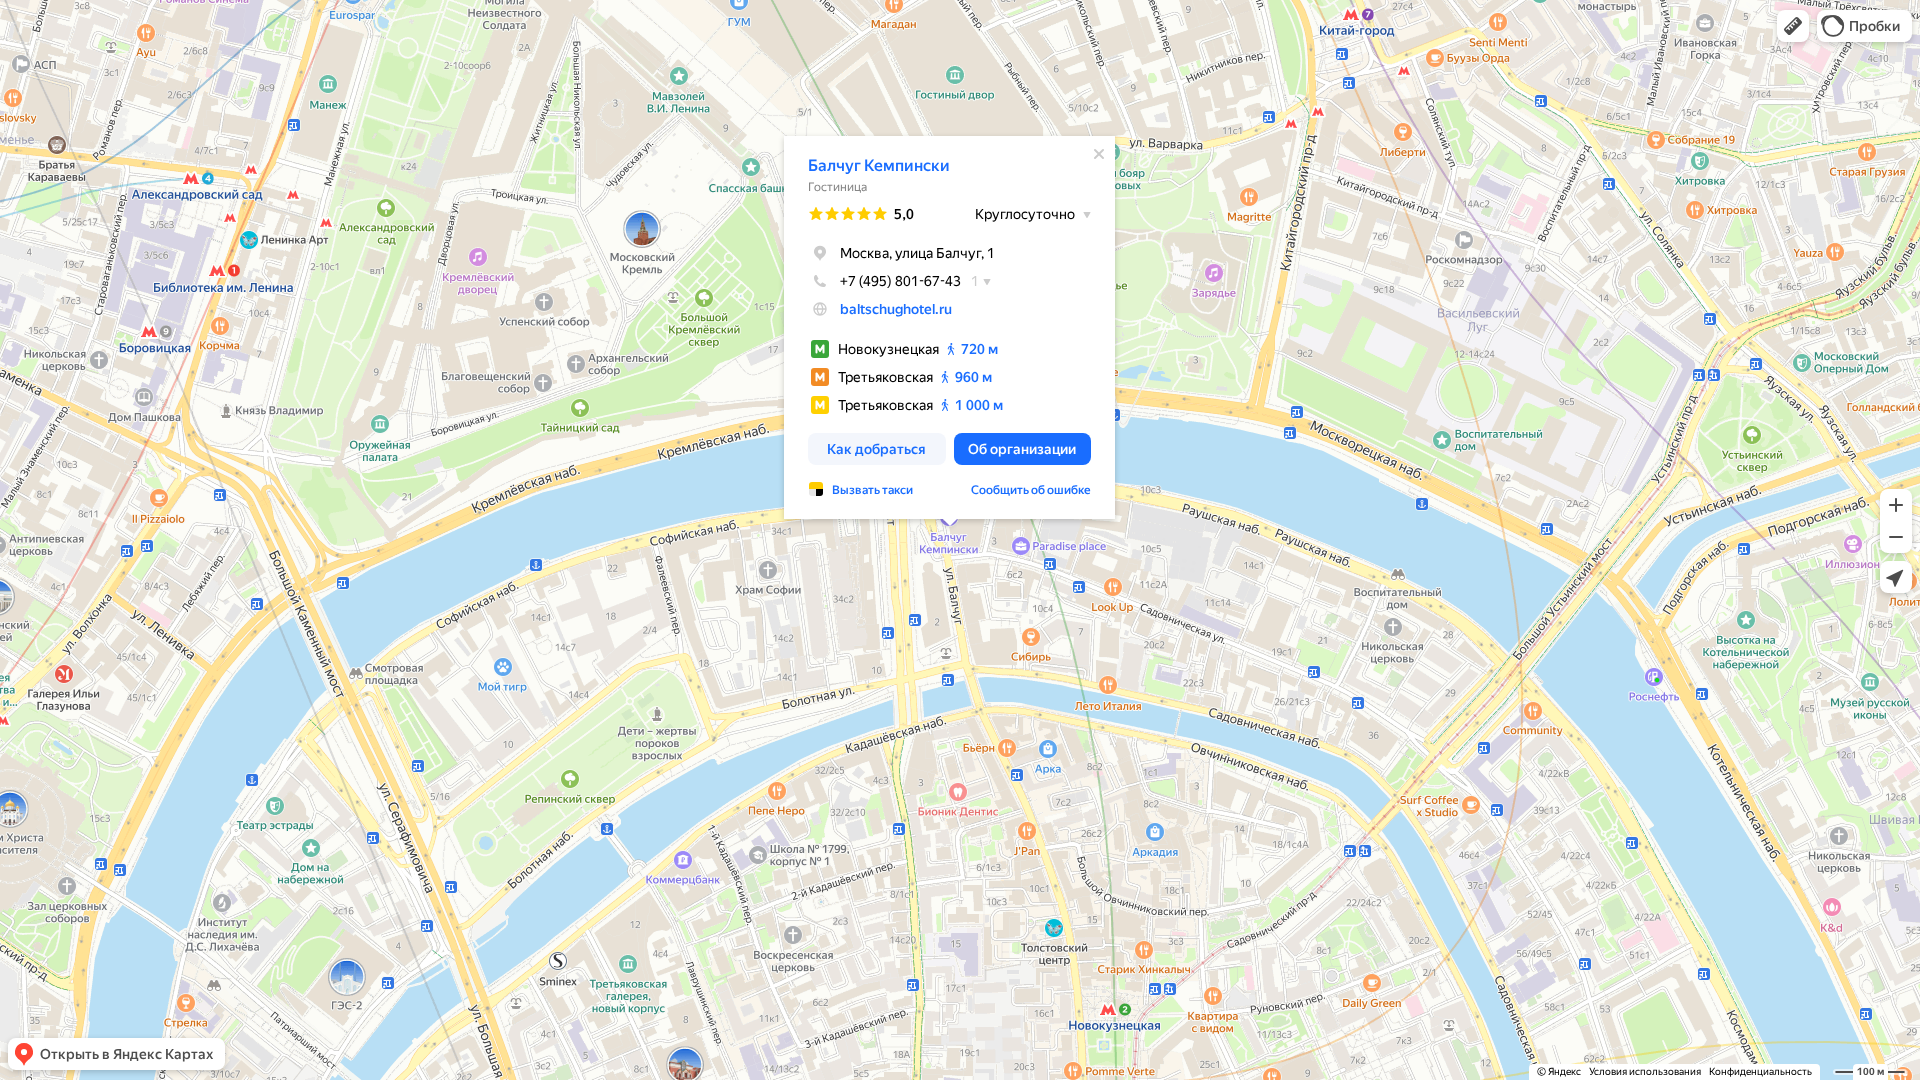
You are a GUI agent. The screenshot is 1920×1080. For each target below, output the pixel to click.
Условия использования (1645, 1071)
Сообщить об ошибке (1031, 490)
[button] (1793, 26)
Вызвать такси (872, 490)
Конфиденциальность (1760, 1071)
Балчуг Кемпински (879, 165)
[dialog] (949, 327)
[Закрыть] (1099, 154)
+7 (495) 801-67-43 (900, 281)
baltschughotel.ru (896, 309)
